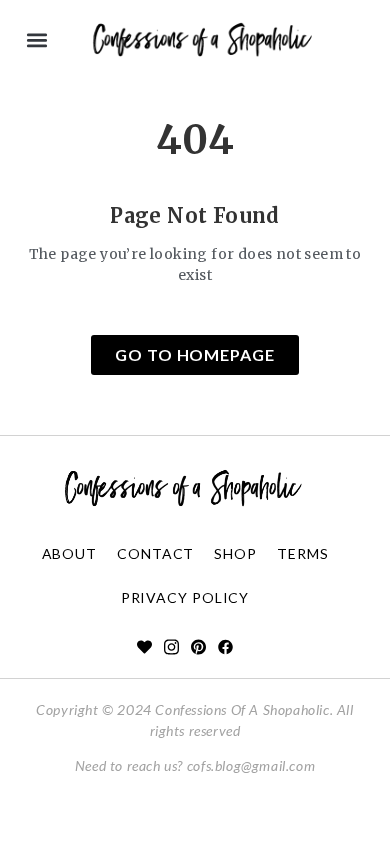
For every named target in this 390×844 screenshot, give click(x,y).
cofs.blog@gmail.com (251, 765)
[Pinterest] (198, 646)
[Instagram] (171, 646)
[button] (36, 40)
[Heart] (144, 646)
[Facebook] (225, 646)
